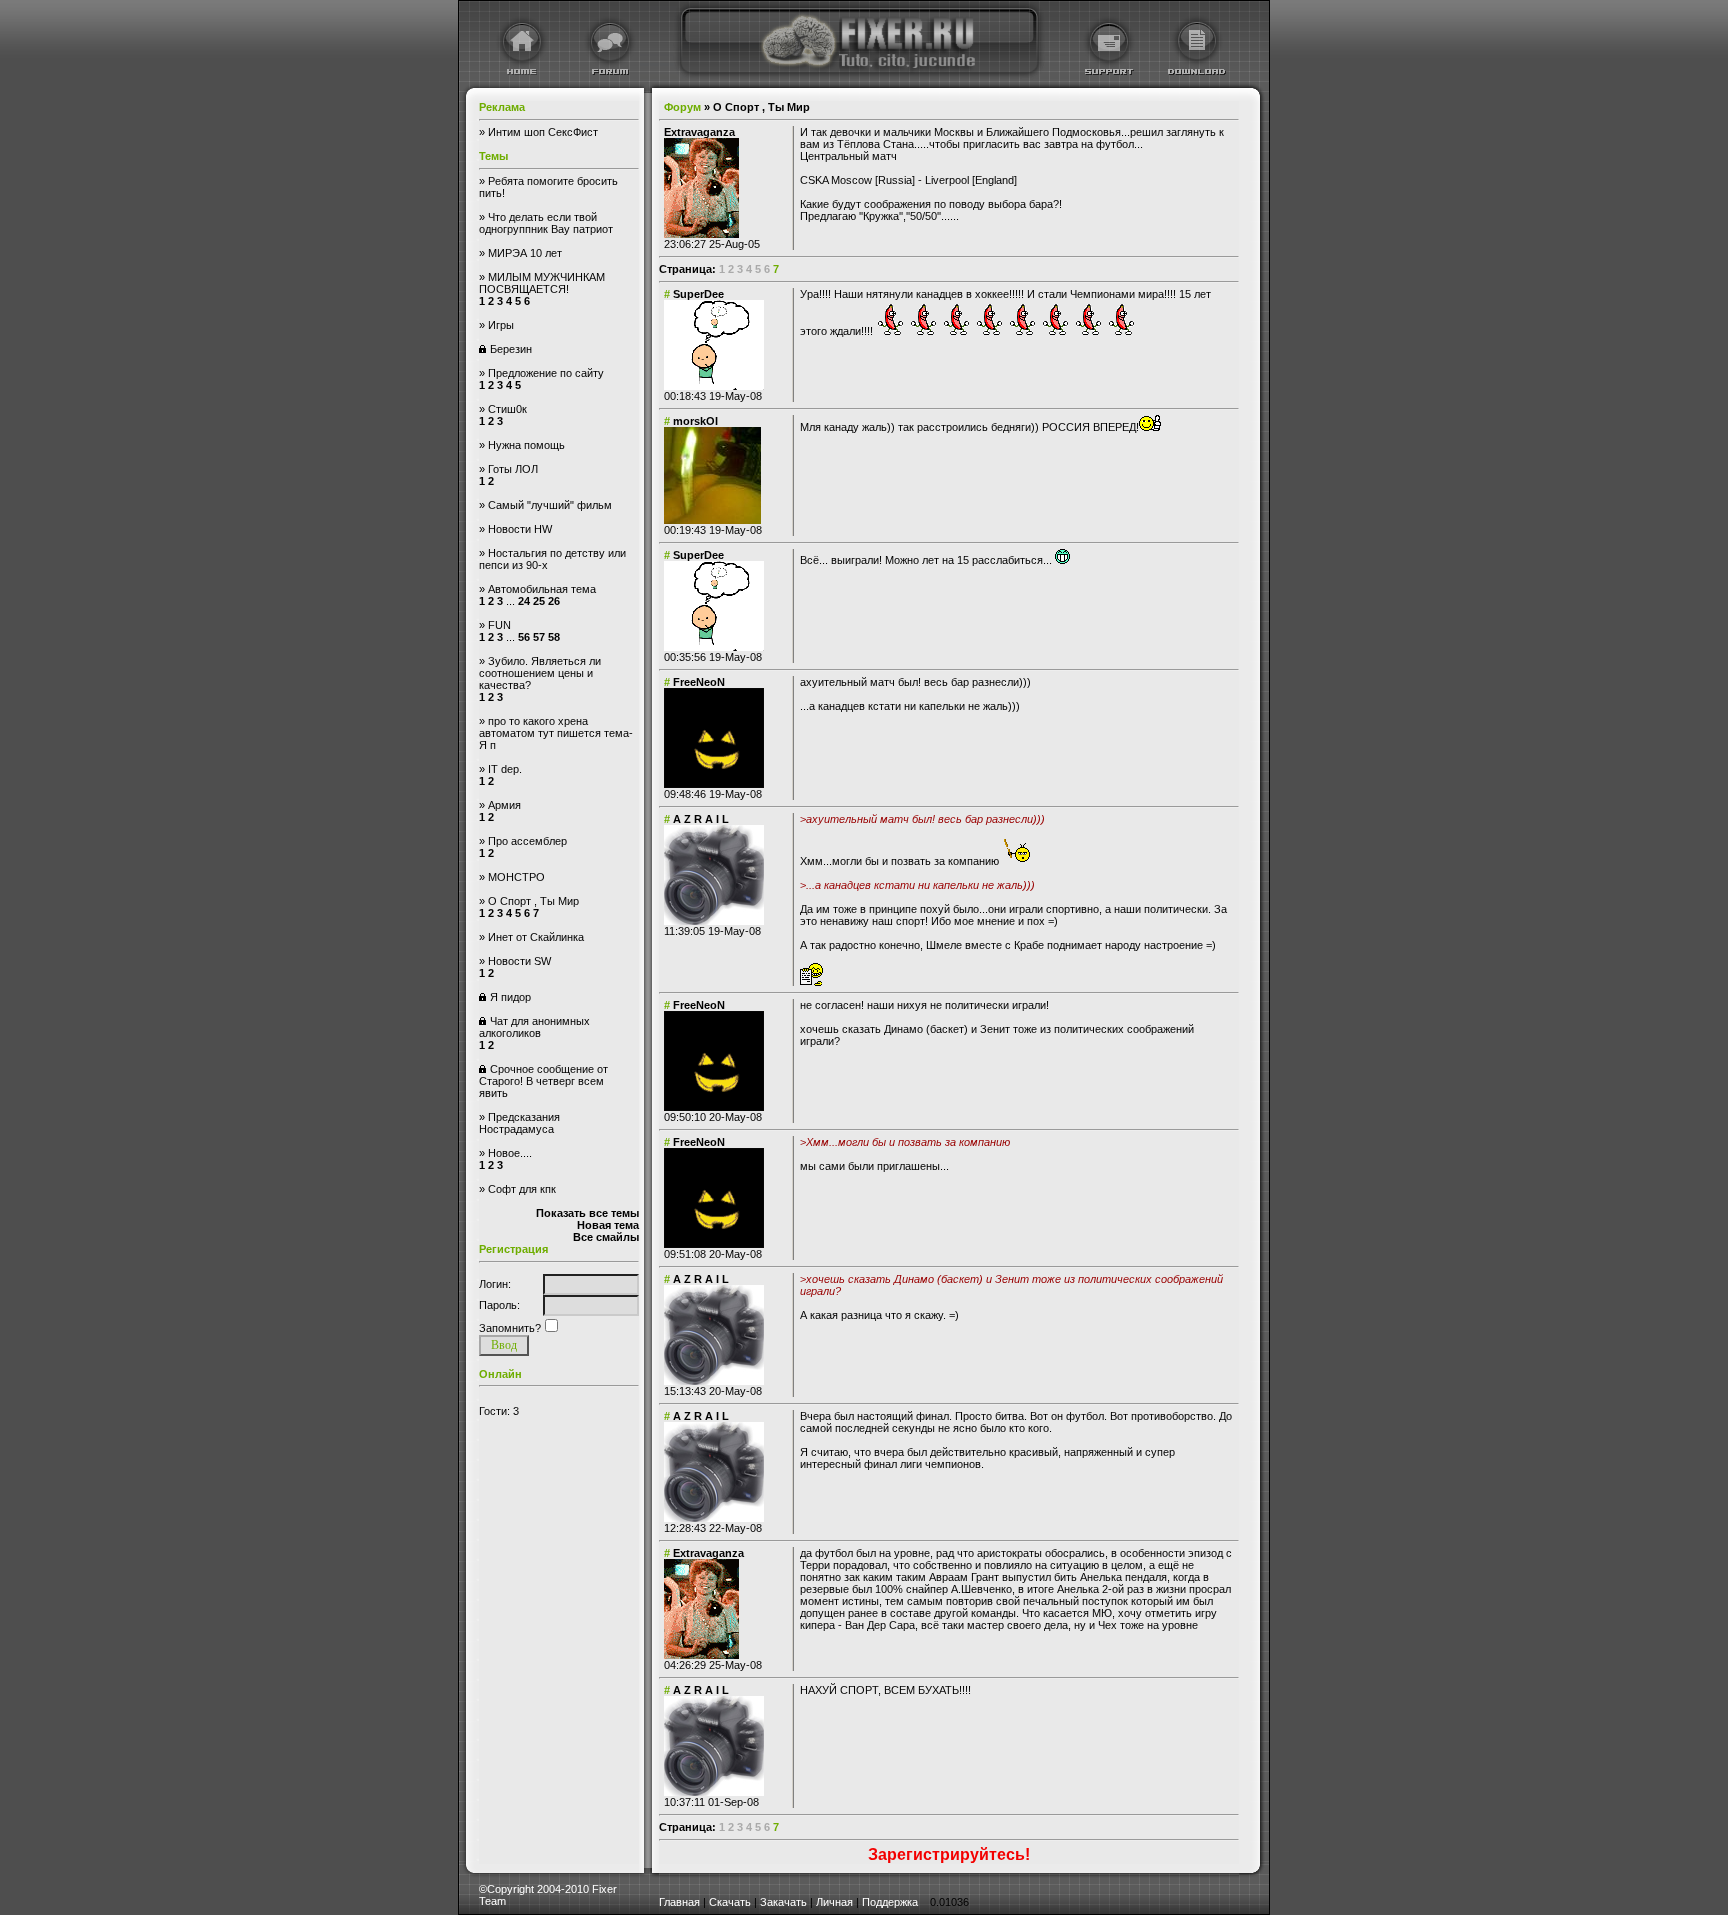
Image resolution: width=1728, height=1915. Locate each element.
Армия (504, 805)
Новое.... (510, 1153)
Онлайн (500, 1374)
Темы (493, 156)
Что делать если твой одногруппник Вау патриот (546, 223)
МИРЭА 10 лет (525, 253)
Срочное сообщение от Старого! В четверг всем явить (543, 1081)
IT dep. (505, 769)
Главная (679, 1902)
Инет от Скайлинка (536, 937)
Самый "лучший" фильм (550, 505)
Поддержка (890, 1902)
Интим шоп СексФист (543, 132)
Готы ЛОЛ (513, 469)
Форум (682, 107)
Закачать (783, 1902)
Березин (511, 349)
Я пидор (510, 997)
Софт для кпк (522, 1189)
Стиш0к (507, 409)
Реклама (502, 107)
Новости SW (519, 961)
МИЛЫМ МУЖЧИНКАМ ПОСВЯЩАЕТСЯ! (542, 283)
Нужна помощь (526, 445)
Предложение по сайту (546, 373)
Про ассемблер (527, 841)
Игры (501, 325)
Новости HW (520, 529)
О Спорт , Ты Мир (533, 901)
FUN (499, 625)
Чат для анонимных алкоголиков (534, 1027)
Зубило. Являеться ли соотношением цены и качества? (540, 673)
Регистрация (513, 1249)
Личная (834, 1902)
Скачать (730, 1902)
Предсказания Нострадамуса (519, 1123)
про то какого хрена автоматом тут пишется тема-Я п (556, 733)
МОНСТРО (516, 877)
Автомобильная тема (542, 589)
